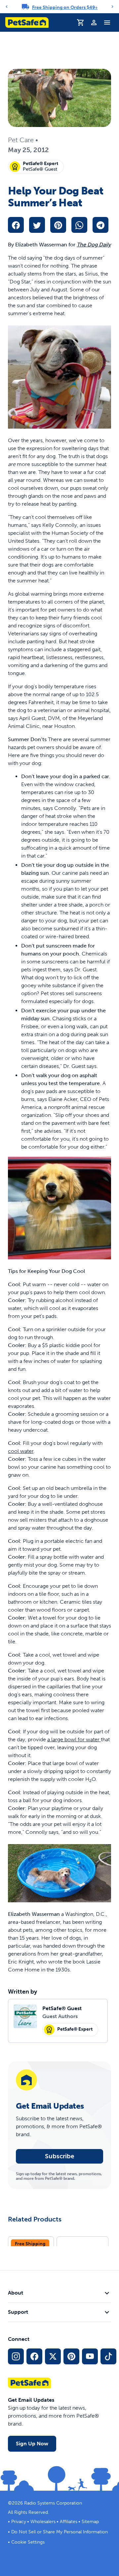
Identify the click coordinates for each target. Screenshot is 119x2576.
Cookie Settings (28, 2542)
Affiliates (69, 2522)
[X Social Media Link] (53, 2356)
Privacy (19, 2522)
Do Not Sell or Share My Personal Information (59, 2532)
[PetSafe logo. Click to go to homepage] (27, 22)
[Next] (112, 7)
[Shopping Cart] (81, 22)
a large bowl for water (74, 1739)
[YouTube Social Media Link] (90, 2356)
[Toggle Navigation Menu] (107, 22)
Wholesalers (43, 2522)
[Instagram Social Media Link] (16, 2356)
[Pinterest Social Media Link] (71, 2356)
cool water (21, 1451)
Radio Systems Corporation (53, 2503)
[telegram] (100, 225)
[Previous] (7, 7)
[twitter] (37, 225)
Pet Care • (23, 140)
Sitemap (90, 2522)
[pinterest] (58, 225)
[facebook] (16, 225)
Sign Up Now (32, 2444)
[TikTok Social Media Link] (108, 2356)
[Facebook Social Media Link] (34, 2356)
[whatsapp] (79, 225)
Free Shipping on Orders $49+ (65, 7)
